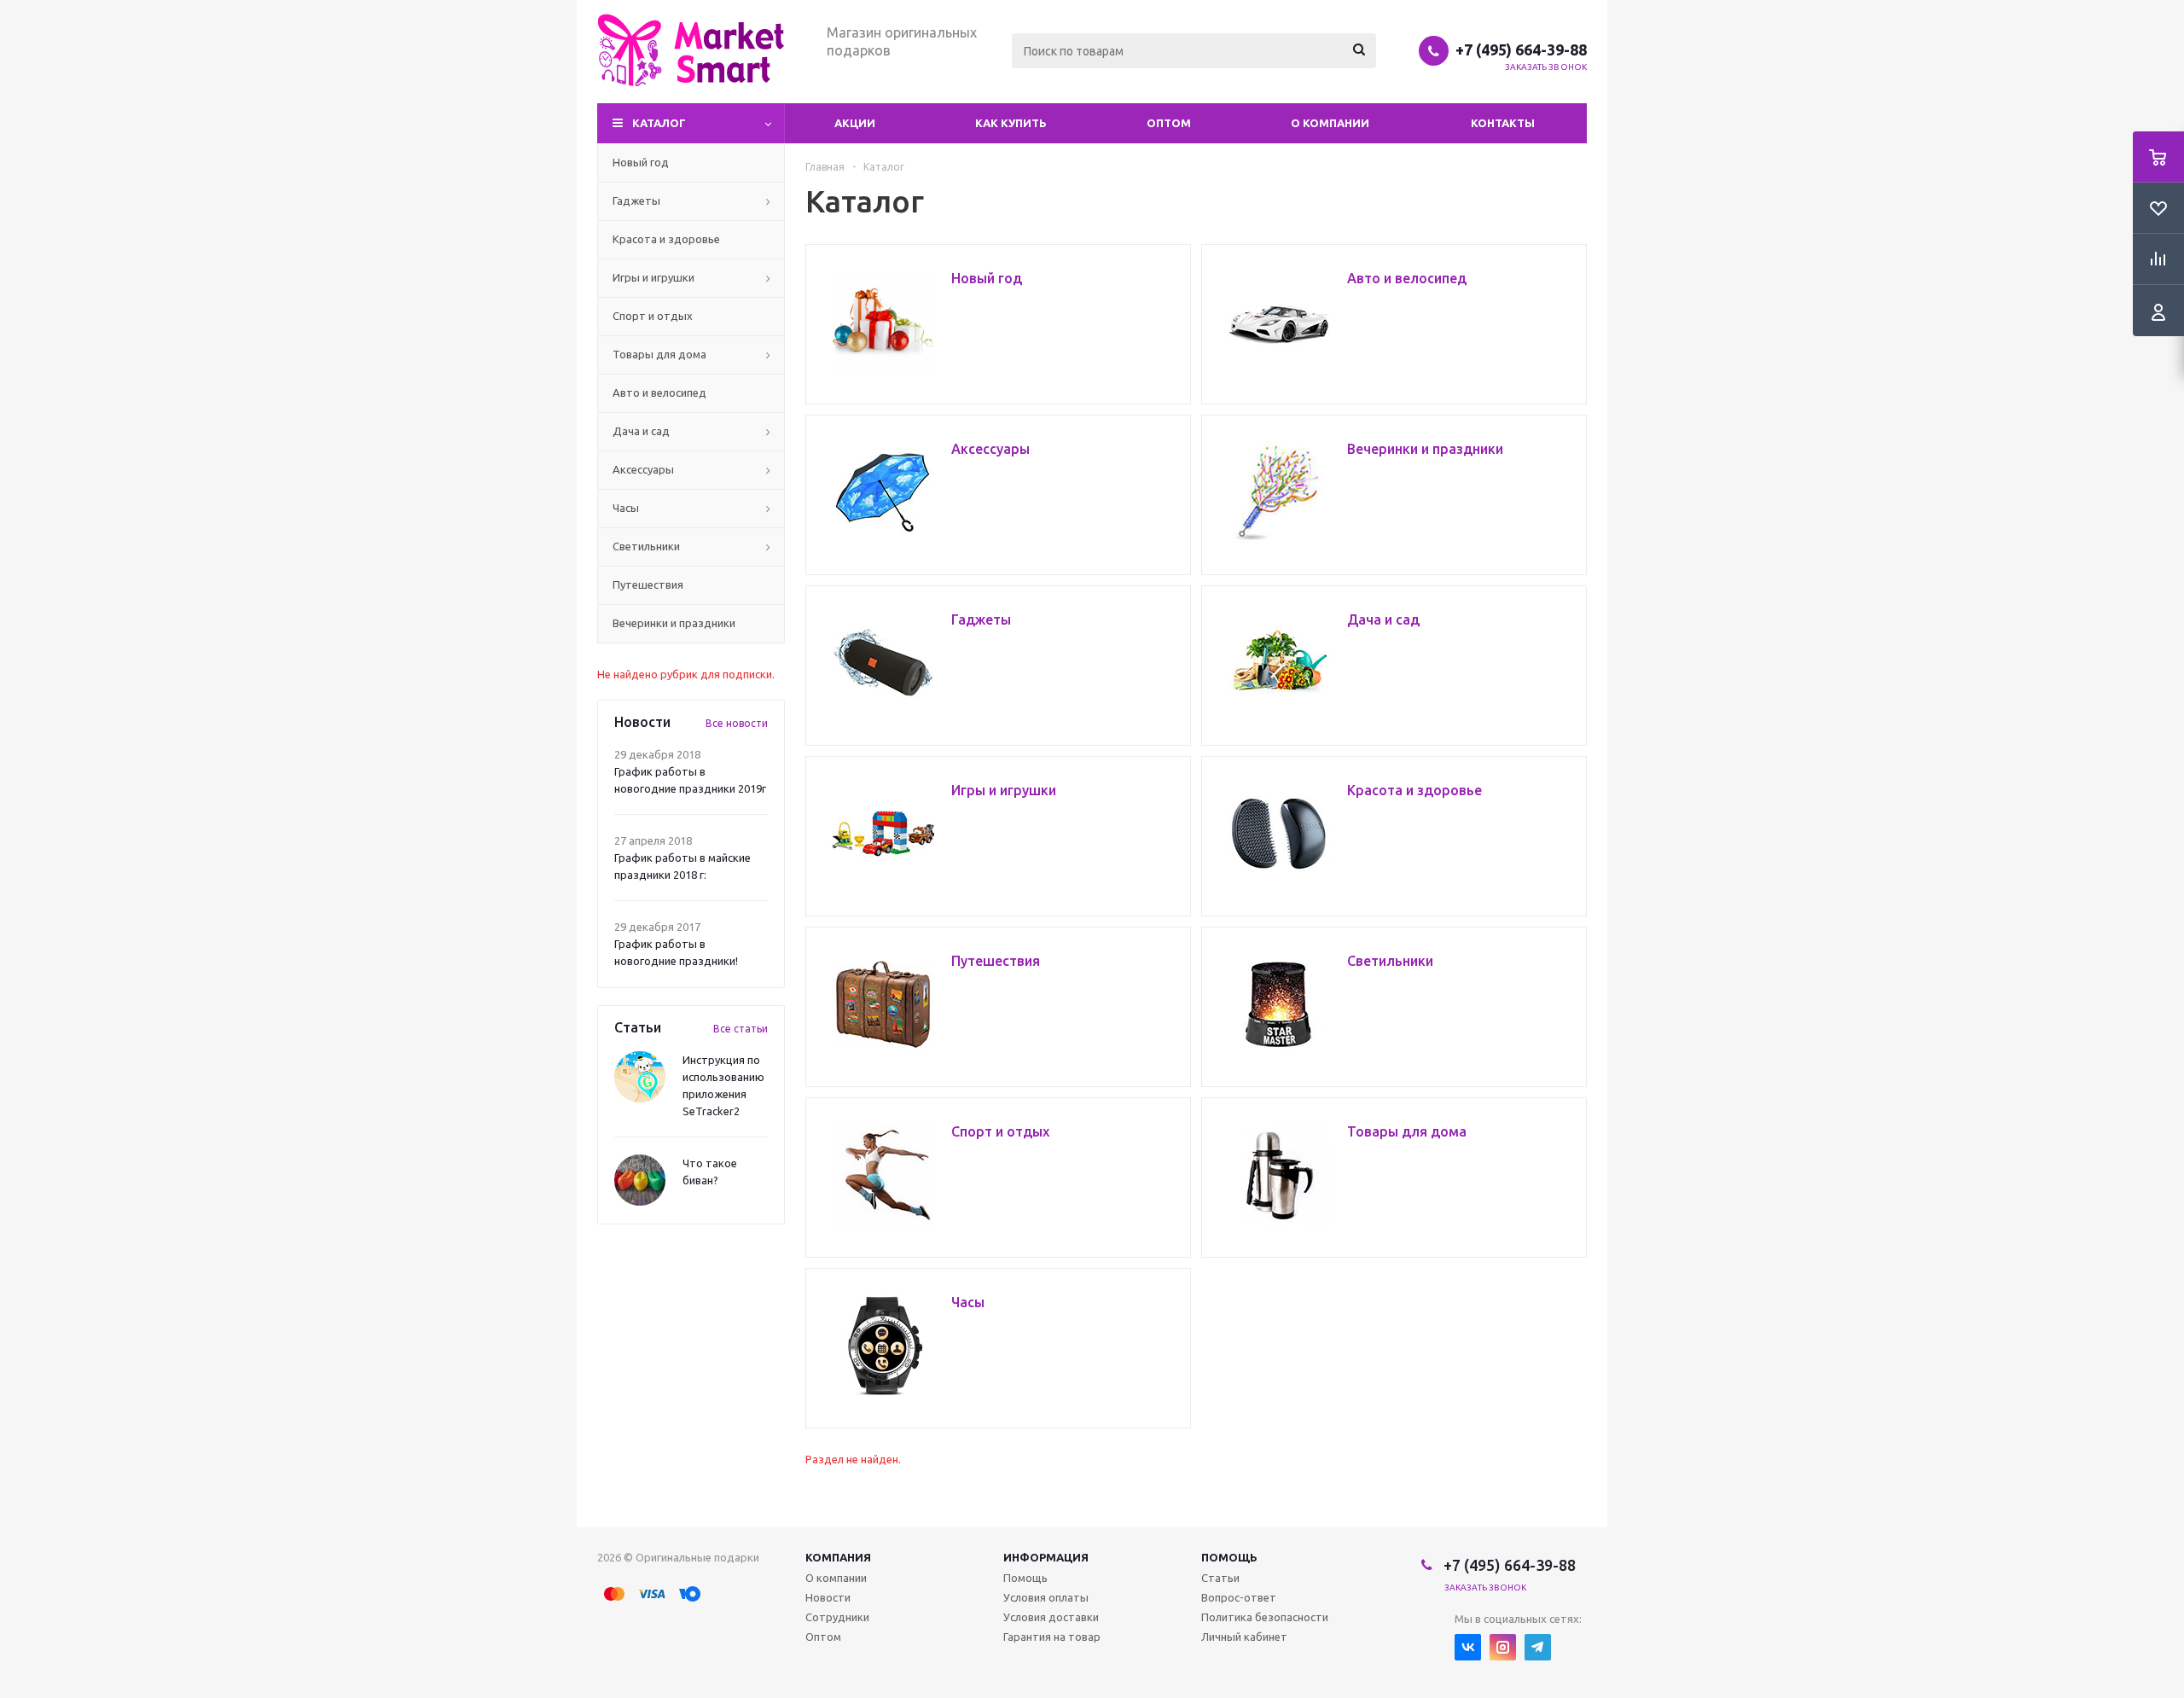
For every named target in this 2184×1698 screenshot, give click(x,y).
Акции (855, 123)
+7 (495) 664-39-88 (1521, 49)
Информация (1046, 1557)
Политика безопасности (1265, 1617)
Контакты (1503, 123)
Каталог (659, 123)
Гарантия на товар (1052, 1637)
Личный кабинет (1244, 1637)
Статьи (1220, 1578)
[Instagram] (1503, 1647)
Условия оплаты (1046, 1597)
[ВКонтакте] (1468, 1647)
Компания (838, 1557)
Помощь (1229, 1557)
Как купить (1011, 123)
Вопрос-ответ (1239, 1597)
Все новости (737, 723)
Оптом (1169, 123)
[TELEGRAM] (1538, 1647)
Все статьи (741, 1029)
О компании (1330, 123)
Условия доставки (1051, 1617)
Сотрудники (837, 1617)
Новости (828, 1597)
